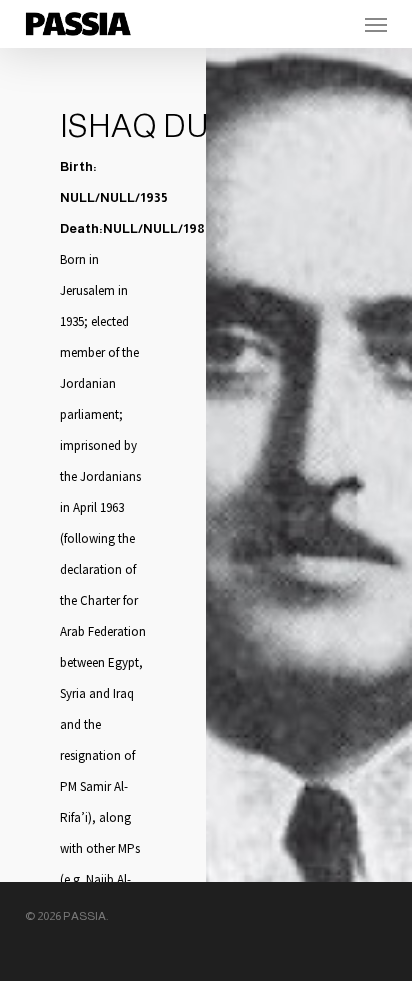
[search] (336, 24)
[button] (376, 24)
